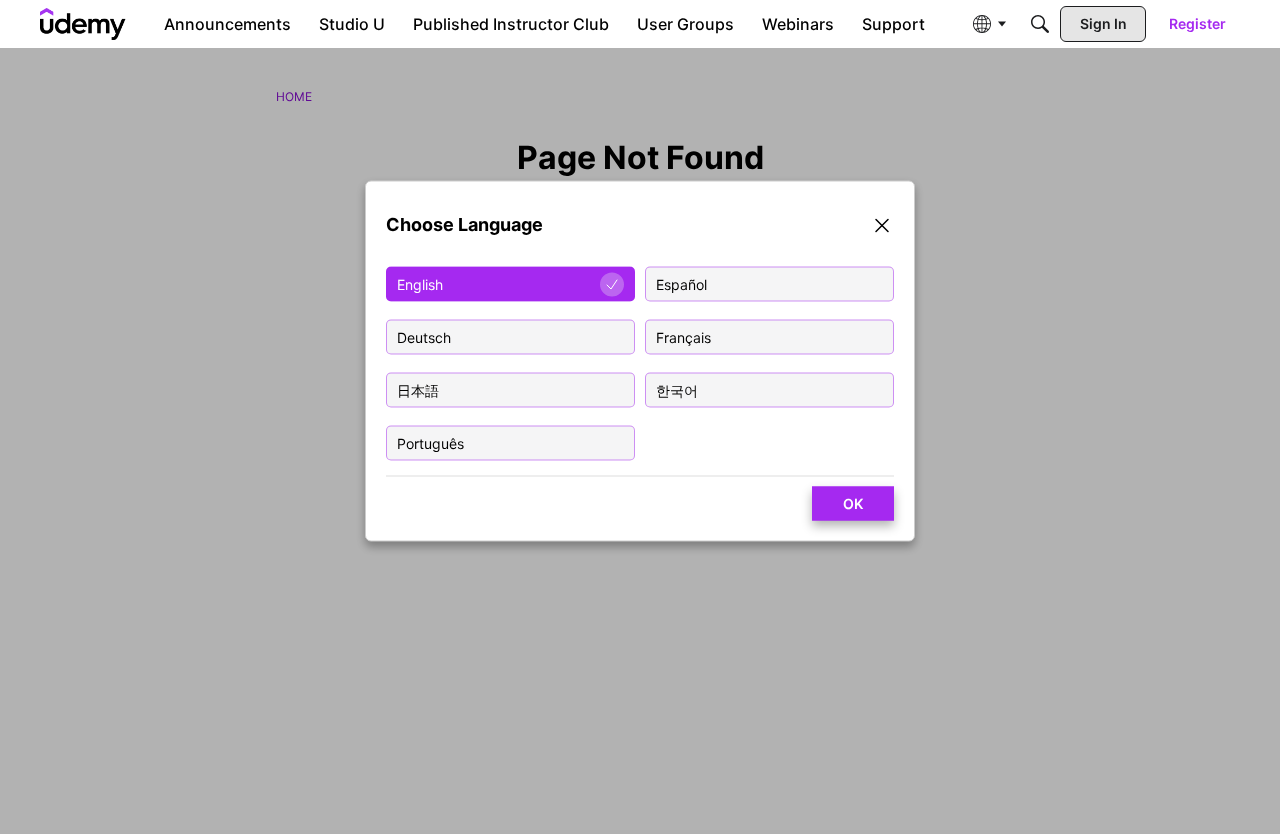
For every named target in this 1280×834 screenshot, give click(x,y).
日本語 (418, 390)
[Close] (882, 228)
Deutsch (424, 337)
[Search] (1040, 24)
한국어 (677, 390)
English (420, 284)
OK (853, 503)
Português (430, 443)
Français (683, 337)
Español (681, 284)
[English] (83, 24)
